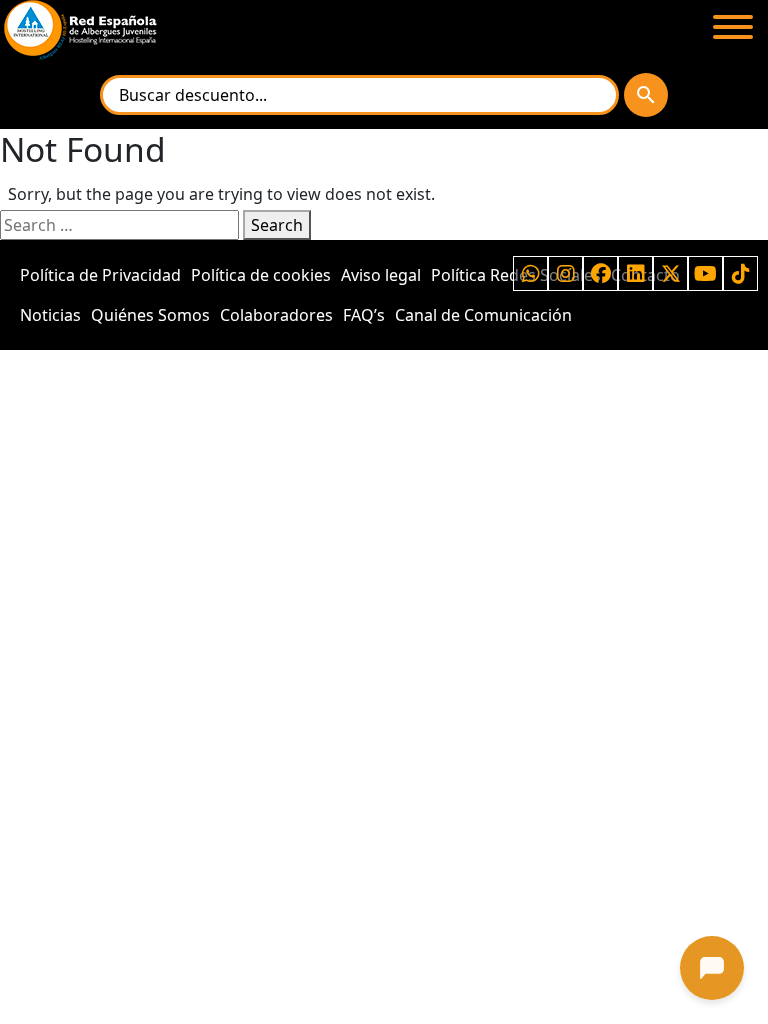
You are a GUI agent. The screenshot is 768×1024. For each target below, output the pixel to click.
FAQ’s (364, 315)
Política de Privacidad (100, 275)
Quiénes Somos (150, 315)
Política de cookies (261, 275)
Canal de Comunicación (483, 315)
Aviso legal (381, 275)
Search (277, 225)
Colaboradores (276, 315)
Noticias (50, 315)
